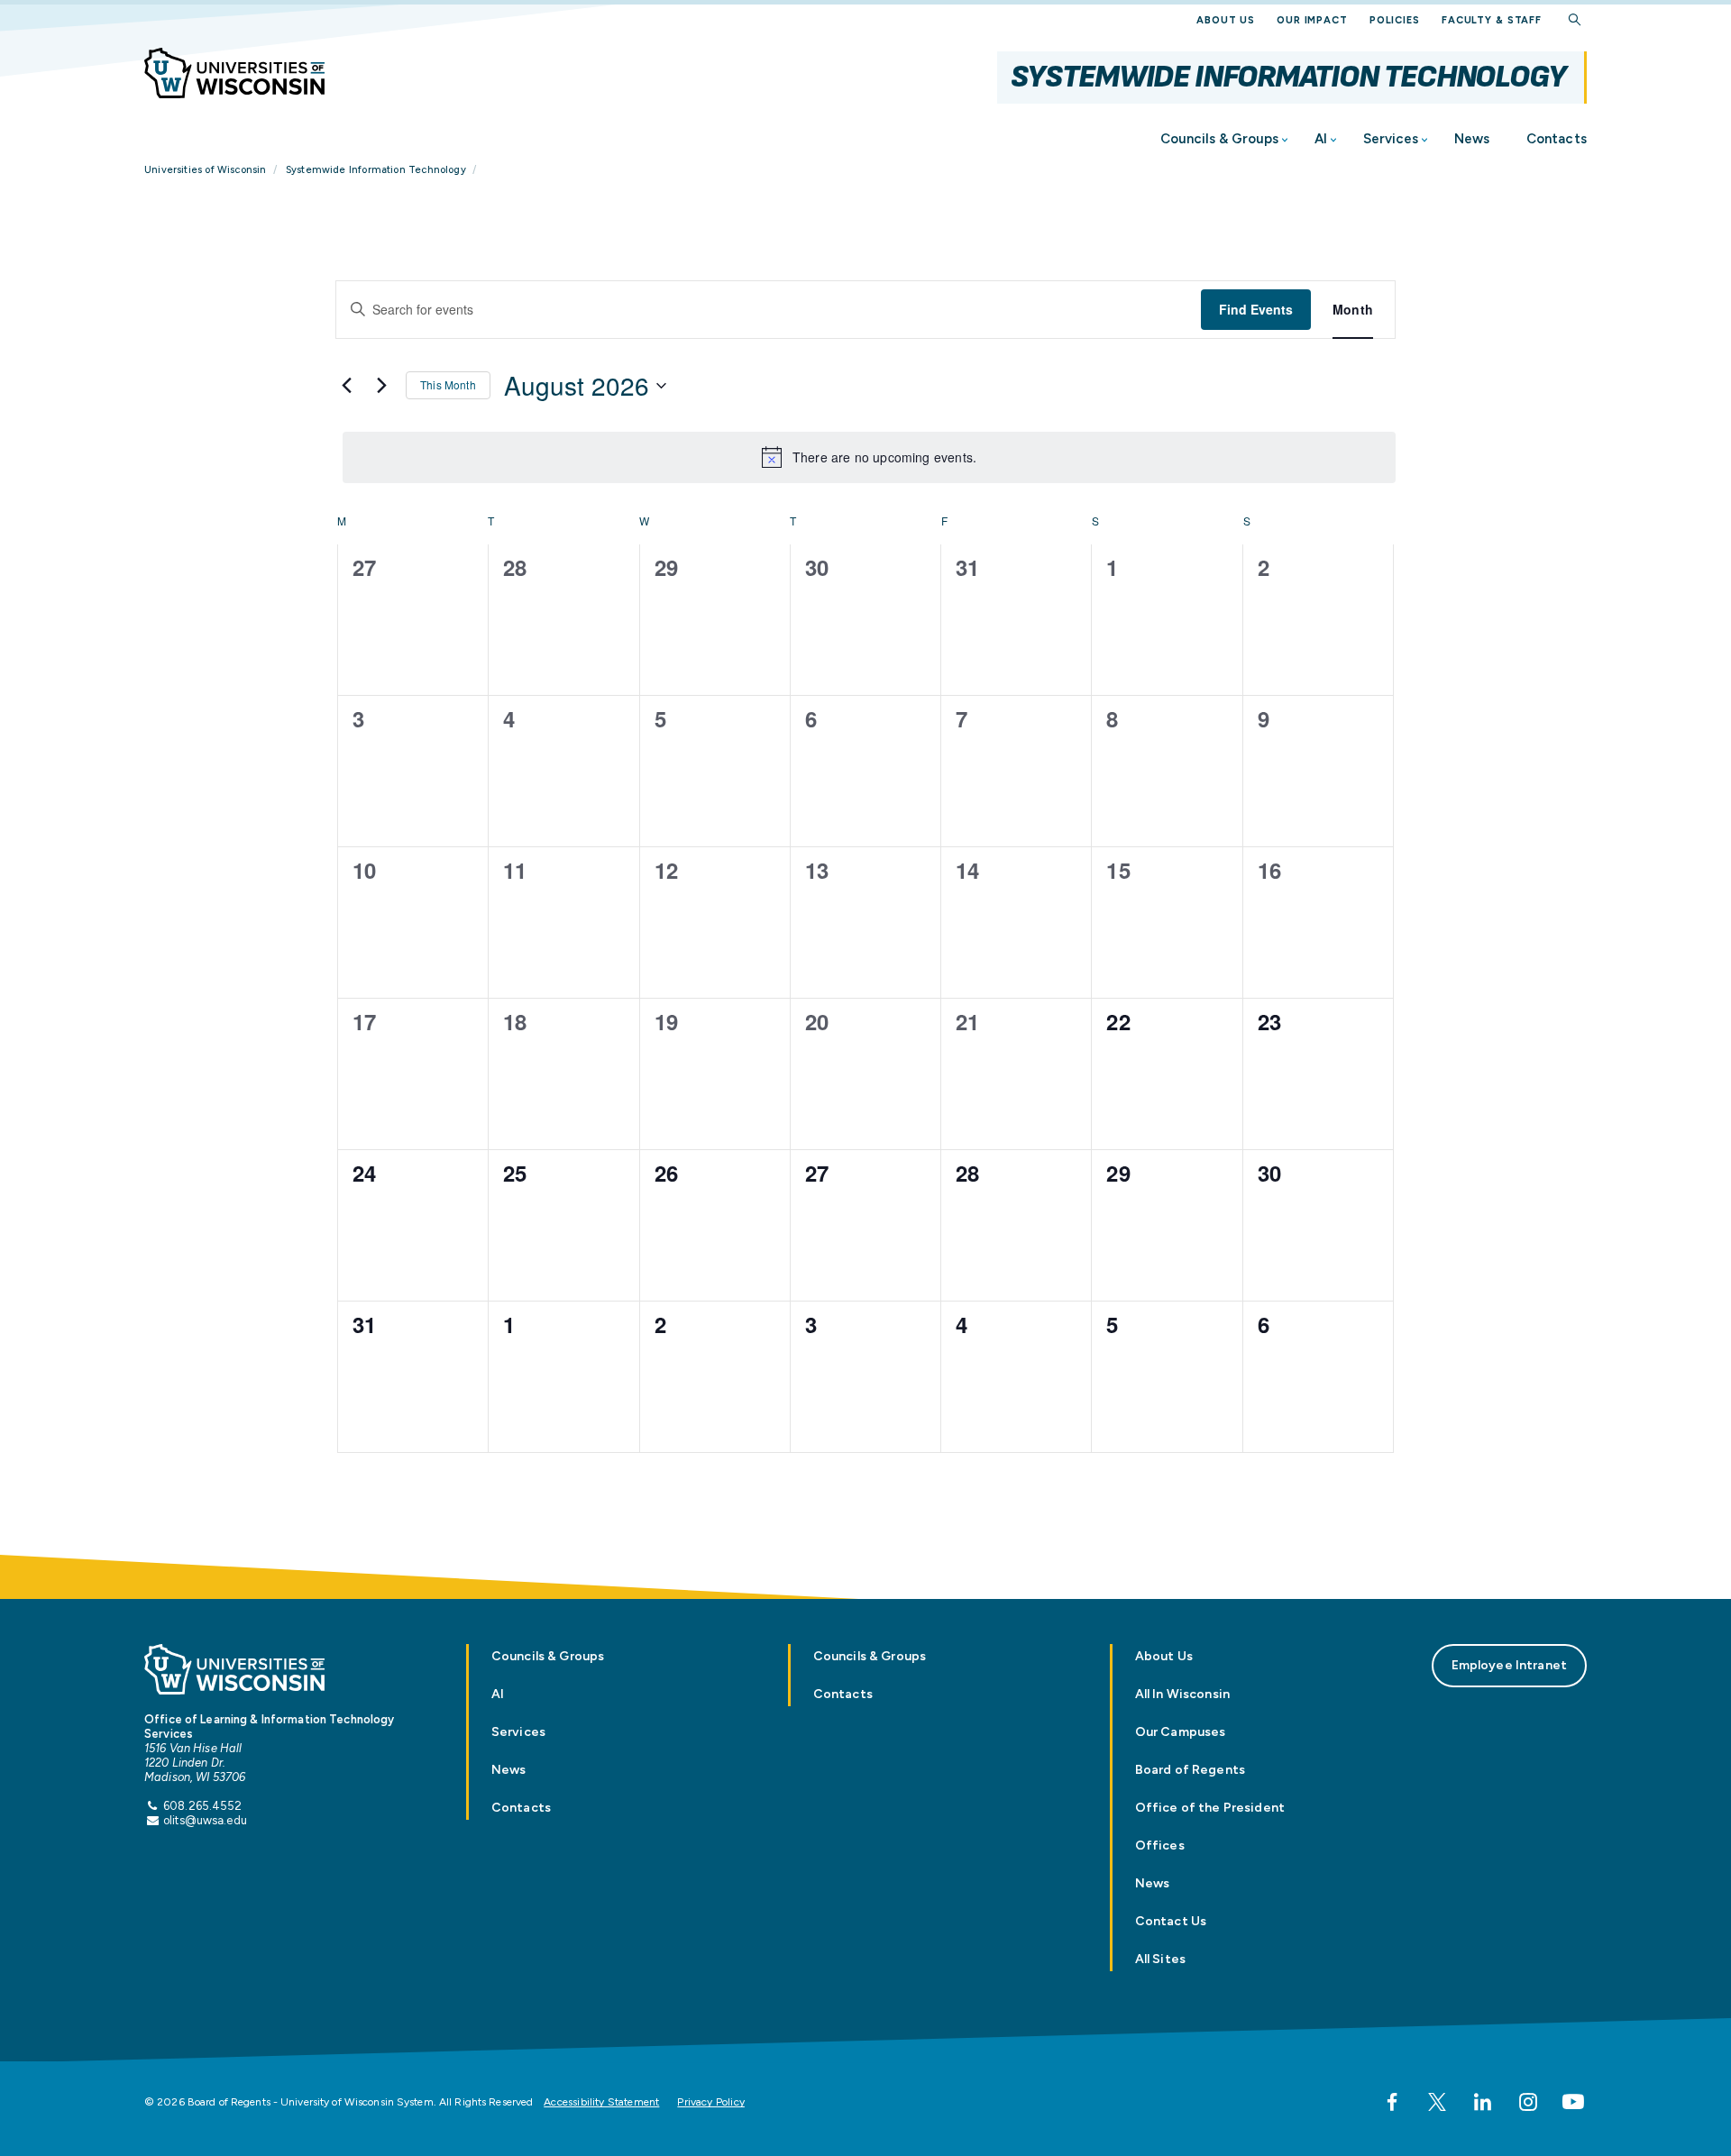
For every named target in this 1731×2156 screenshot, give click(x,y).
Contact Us (1171, 1921)
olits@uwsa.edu (205, 1820)
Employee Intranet (1509, 1665)
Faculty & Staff (1492, 20)
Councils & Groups (1219, 139)
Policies (1395, 20)
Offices (1160, 1845)
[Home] (234, 73)
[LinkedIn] (1482, 2102)
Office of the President (1210, 1808)
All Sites (1160, 1959)
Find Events (1256, 309)
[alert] (869, 457)
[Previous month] (346, 386)
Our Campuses (1181, 1732)
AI (1321, 139)
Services (1391, 139)
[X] (1437, 2102)
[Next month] (381, 386)
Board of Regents (1190, 1770)
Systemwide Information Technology (1288, 77)
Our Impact (1312, 20)
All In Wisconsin (1182, 1694)
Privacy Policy (711, 2102)
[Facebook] (1392, 2102)
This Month (448, 384)
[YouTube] (1573, 2102)
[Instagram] (1528, 2102)
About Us (1226, 20)
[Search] (1575, 20)
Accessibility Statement (601, 2102)
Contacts (1557, 139)
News (1472, 139)
